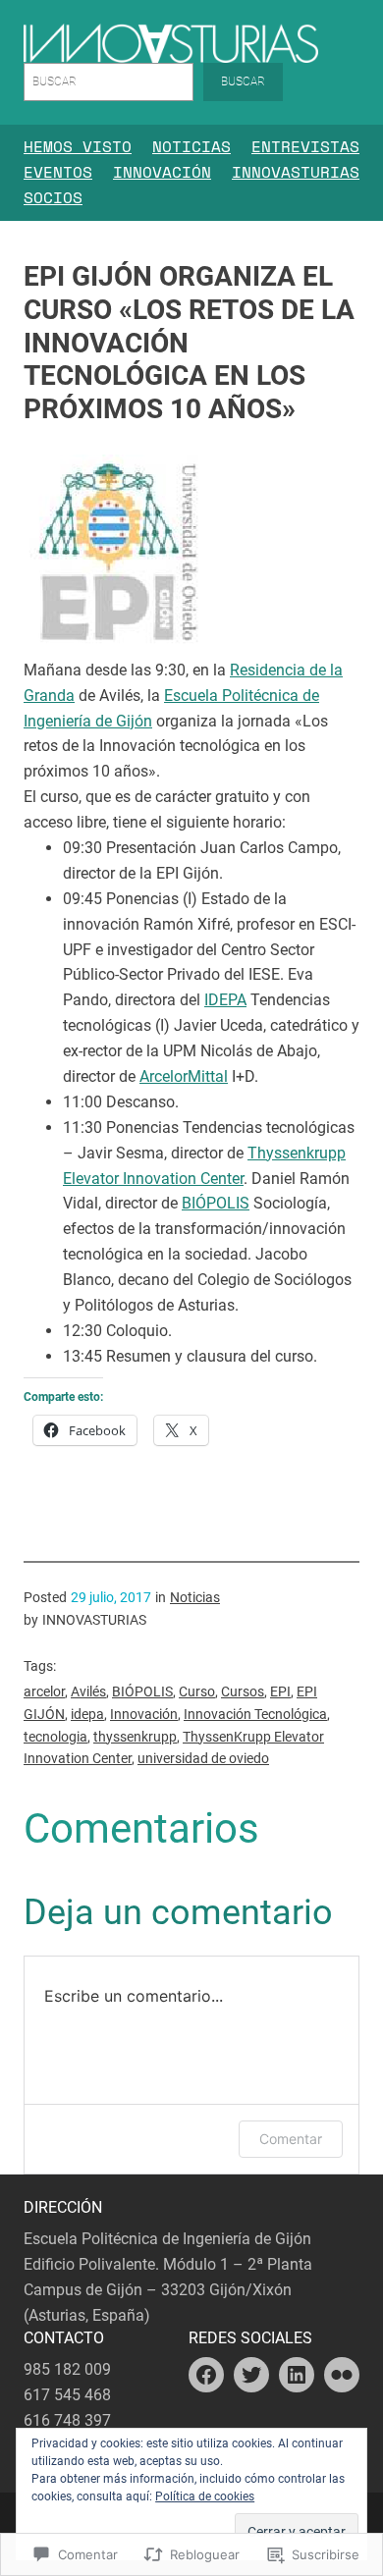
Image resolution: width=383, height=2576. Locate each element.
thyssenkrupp (135, 1737)
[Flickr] (342, 2375)
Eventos (58, 172)
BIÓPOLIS (216, 1203)
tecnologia (55, 1737)
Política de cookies (205, 2496)
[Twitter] (251, 2375)
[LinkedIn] (297, 2375)
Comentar (291, 2139)
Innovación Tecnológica (255, 1714)
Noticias (191, 146)
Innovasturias (296, 172)
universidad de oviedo (203, 1758)
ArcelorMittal (184, 1076)
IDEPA (225, 1000)
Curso (197, 1691)
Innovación (162, 172)
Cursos (243, 1691)
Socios (53, 197)
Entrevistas (305, 146)
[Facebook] (206, 2375)
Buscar (243, 81)
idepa (87, 1714)
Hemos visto (78, 146)
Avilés (88, 1691)
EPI (280, 1691)
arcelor (44, 1691)
